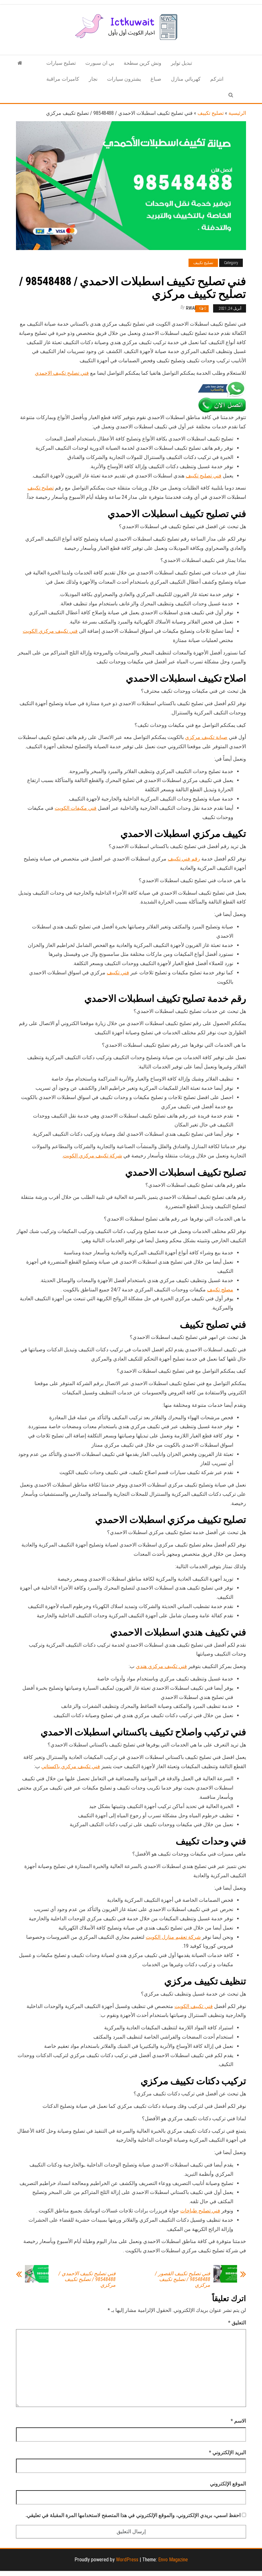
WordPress (127, 2560)
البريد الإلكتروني (227, 2452)
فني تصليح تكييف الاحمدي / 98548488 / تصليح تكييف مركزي (87, 2279)
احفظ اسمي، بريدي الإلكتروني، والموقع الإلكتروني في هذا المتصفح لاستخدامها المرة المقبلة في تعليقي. (133, 2515)
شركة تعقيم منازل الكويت (173, 1937)
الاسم (238, 2421)
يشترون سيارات (124, 79)
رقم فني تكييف (184, 859)
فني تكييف (118, 973)
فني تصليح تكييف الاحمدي (62, 373)
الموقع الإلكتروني (228, 2484)
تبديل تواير (181, 63)
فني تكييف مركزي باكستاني (71, 1766)
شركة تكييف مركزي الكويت (92, 1156)
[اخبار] (20, 63)
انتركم (217, 79)
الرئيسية (237, 113)
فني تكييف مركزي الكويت (50, 631)
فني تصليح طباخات (200, 2211)
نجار (93, 79)
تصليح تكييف (211, 113)
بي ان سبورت (100, 63)
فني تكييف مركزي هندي (161, 1666)
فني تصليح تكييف (204, 476)
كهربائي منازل (186, 79)
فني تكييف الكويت (194, 2006)
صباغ (156, 79)
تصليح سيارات (61, 63)
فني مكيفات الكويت (76, 808)
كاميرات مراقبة (63, 79)
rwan (192, 308)
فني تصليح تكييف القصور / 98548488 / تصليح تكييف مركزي (183, 2279)
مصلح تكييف (220, 1290)
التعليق (237, 2323)
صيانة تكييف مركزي (206, 737)
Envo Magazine (173, 2560)
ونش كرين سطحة (143, 63)
